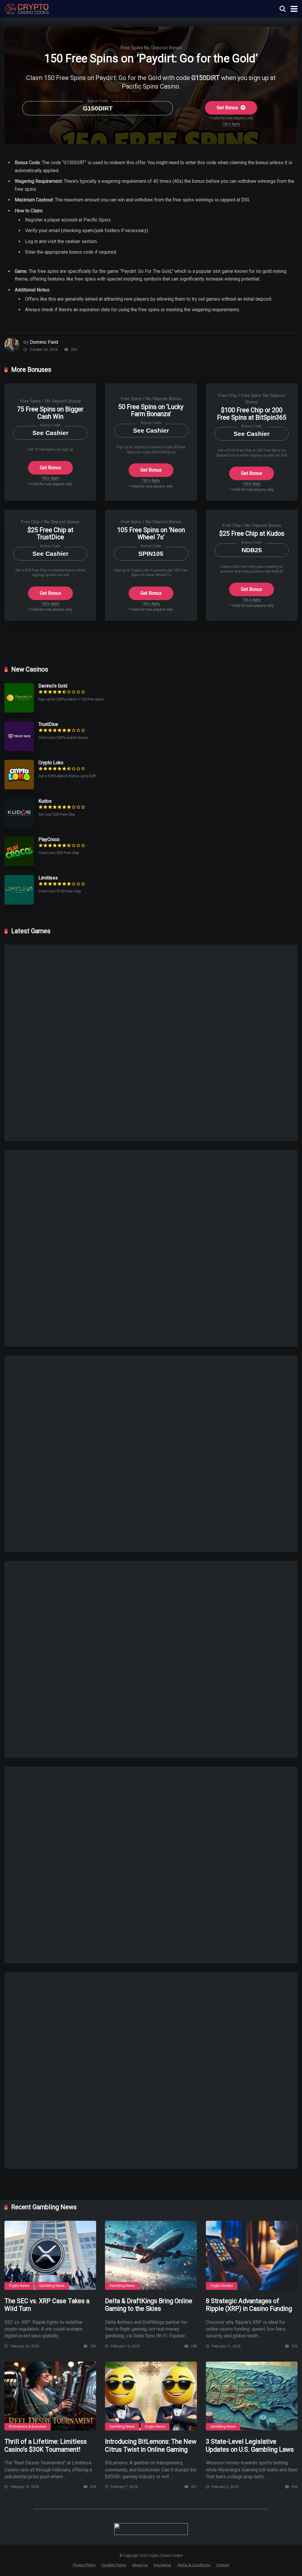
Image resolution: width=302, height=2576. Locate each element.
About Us (140, 2565)
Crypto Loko (51, 763)
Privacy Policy (84, 2565)
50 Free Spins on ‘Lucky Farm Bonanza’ (151, 410)
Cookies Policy (114, 2565)
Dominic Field (44, 342)
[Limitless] (19, 903)
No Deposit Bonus (163, 48)
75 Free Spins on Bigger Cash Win (50, 413)
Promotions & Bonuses (28, 2427)
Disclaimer (163, 2565)
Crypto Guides (222, 2286)
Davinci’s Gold (53, 686)
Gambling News (52, 2286)
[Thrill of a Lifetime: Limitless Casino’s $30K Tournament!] (50, 2396)
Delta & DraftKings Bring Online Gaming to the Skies (149, 2305)
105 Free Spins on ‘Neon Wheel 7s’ (151, 534)
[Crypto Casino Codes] (27, 8)
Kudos (45, 801)
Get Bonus (228, 108)
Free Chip (228, 395)
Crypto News (19, 2286)
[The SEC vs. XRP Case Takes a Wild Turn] (50, 2255)
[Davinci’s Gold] (19, 711)
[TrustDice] (19, 749)
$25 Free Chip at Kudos (252, 533)
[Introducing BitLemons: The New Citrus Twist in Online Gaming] (151, 2396)
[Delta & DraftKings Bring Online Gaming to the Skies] (151, 2255)
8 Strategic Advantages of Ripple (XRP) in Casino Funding (249, 2305)
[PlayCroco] (19, 865)
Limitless (48, 878)
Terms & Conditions (194, 2565)
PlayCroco (49, 839)
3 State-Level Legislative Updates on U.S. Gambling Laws (250, 2445)
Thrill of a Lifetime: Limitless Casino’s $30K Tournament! (46, 2445)
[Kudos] (19, 826)
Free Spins (132, 48)
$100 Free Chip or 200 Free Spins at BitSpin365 (252, 414)
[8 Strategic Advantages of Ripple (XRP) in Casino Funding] (252, 2255)
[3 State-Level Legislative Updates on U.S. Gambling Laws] (252, 2396)
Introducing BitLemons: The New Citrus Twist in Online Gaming (151, 2445)
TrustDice (48, 724)
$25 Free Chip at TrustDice (50, 534)
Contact (223, 2565)
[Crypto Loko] (19, 788)
